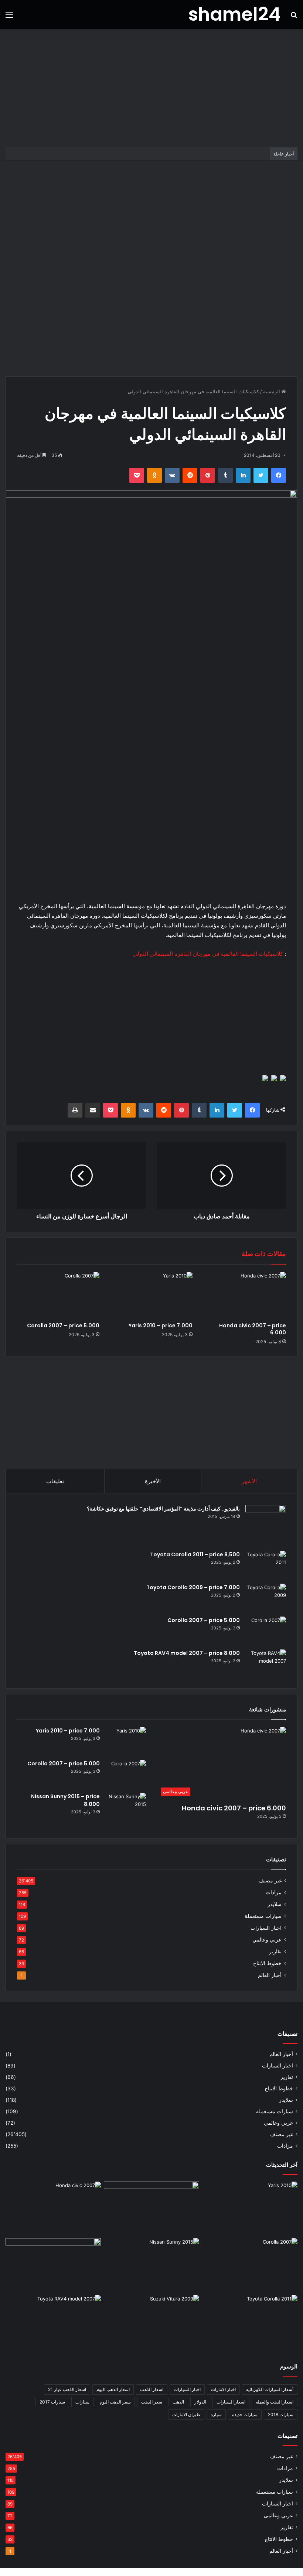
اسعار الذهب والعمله (275, 2402)
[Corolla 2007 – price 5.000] (58, 1295)
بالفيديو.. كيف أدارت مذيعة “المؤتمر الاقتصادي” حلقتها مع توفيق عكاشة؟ (163, 1509)
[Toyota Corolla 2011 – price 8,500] (266, 1565)
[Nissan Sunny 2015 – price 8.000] (126, 1807)
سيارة (216, 2414)
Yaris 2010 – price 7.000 (161, 1325)
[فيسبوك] (279, 475)
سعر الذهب (152, 2402)
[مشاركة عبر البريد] (93, 1110)
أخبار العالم (270, 1975)
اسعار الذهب (152, 2389)
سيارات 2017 (52, 2402)
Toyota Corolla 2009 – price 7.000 (193, 1587)
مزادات (274, 1892)
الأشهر (249, 1481)
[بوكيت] (137, 475)
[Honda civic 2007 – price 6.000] (245, 1295)
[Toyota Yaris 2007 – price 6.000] (151, 2209)
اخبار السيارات (266, 1928)
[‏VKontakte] (172, 475)
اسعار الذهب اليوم (113, 2389)
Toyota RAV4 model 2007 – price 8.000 (187, 1653)
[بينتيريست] (208, 475)
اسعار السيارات (231, 2402)
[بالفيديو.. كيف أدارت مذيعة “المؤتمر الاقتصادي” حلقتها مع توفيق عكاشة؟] (266, 1525)
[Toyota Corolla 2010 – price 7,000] (53, 2265)
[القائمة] (9, 17)
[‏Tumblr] (225, 475)
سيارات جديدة (245, 2414)
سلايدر (275, 1904)
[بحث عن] (294, 17)
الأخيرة (153, 1481)
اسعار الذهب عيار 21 (67, 2389)
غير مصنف (270, 1881)
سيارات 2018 (281, 2414)
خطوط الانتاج (267, 1963)
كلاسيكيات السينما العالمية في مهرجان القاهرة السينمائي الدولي (208, 954)
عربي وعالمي (267, 1940)
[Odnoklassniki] (154, 475)
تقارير (275, 1951)
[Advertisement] (151, 88)
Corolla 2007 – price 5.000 (63, 1325)
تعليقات (55, 1481)
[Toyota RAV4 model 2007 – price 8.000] (266, 1663)
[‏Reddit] (190, 475)
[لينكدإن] (243, 475)
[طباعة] (75, 1110)
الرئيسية (272, 391)
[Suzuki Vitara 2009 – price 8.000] (151, 2322)
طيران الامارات (186, 2414)
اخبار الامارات (223, 2389)
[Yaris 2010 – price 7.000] (152, 1295)
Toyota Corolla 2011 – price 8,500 (195, 1554)
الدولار (200, 2402)
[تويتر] (261, 475)
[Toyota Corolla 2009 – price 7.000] (266, 1597)
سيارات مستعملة (263, 1916)
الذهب (178, 2402)
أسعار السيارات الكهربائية (270, 2389)
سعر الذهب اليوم (115, 2402)
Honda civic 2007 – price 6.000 (253, 1329)
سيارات (82, 2402)
